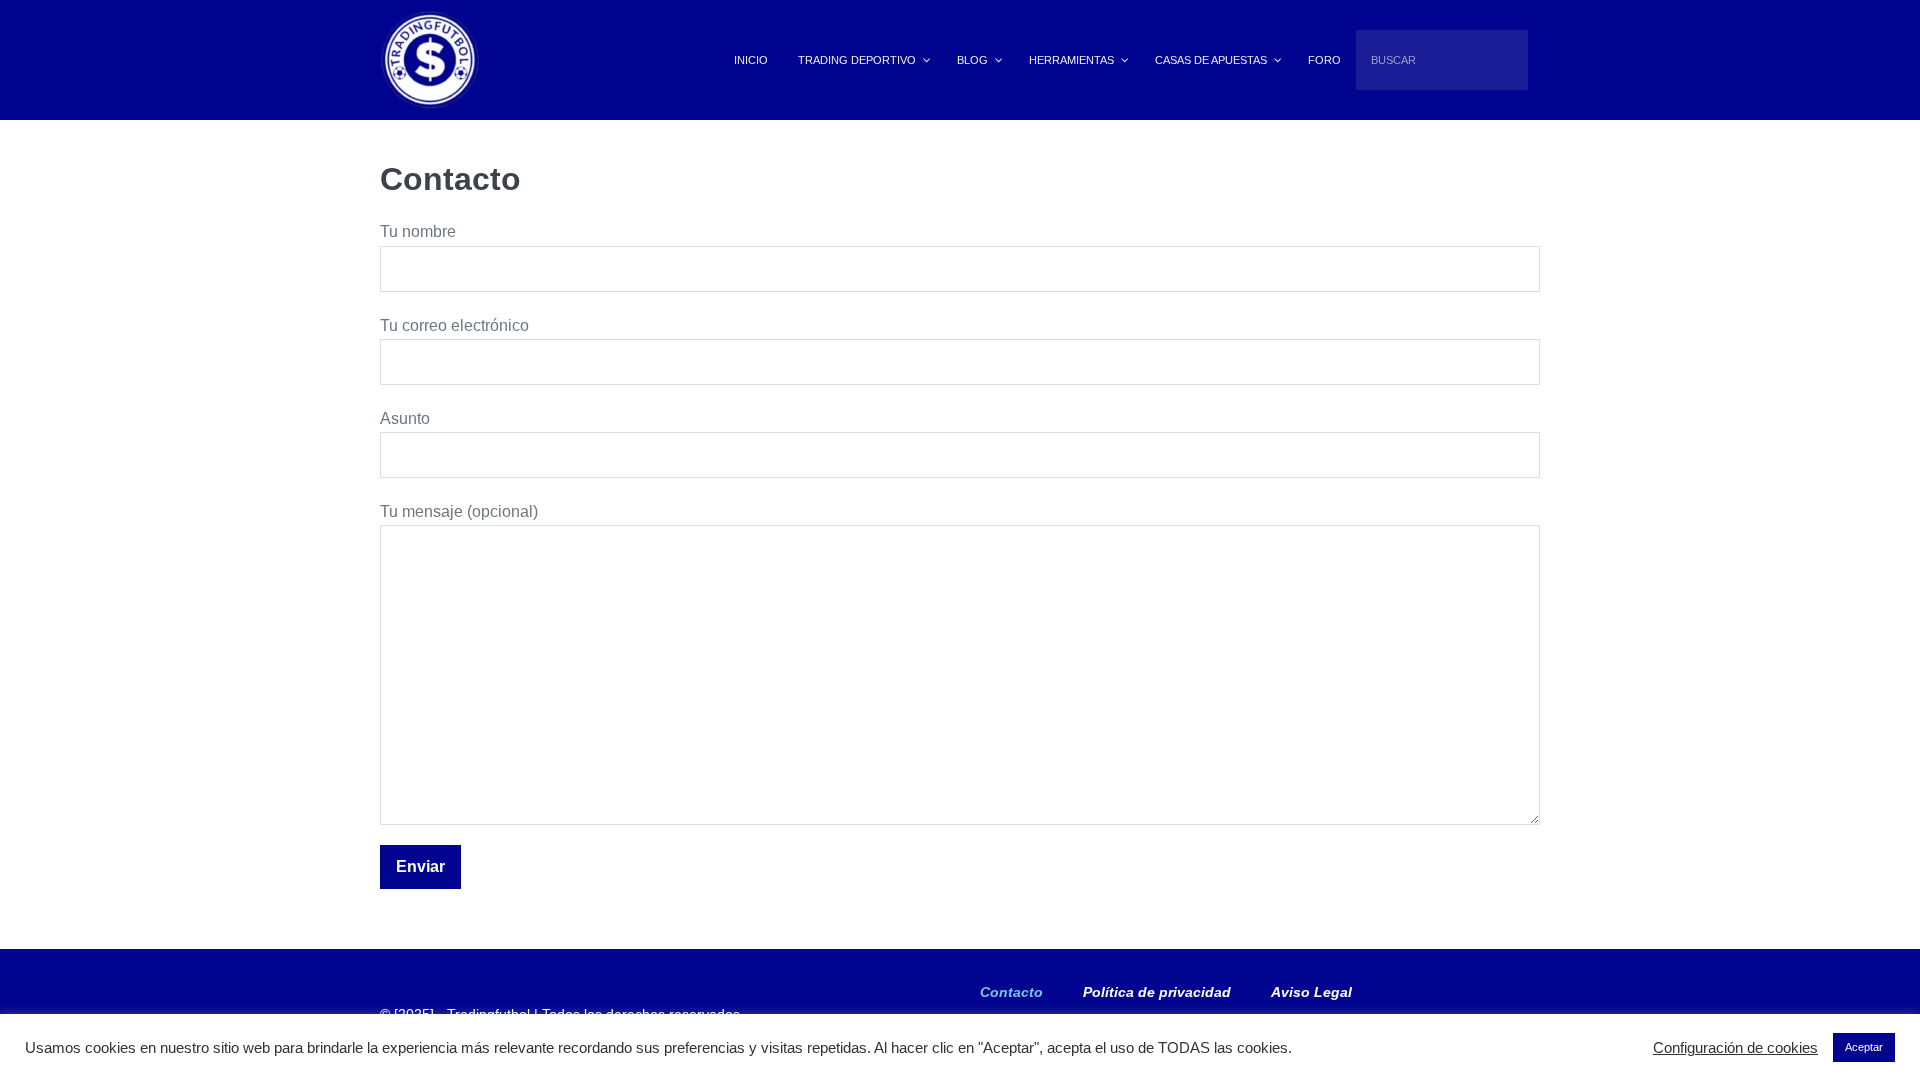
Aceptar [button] (1864, 1047)
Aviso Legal (1311, 992)
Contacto (1011, 992)
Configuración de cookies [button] (1735, 1048)
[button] (1534, 40)
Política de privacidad (1157, 992)
